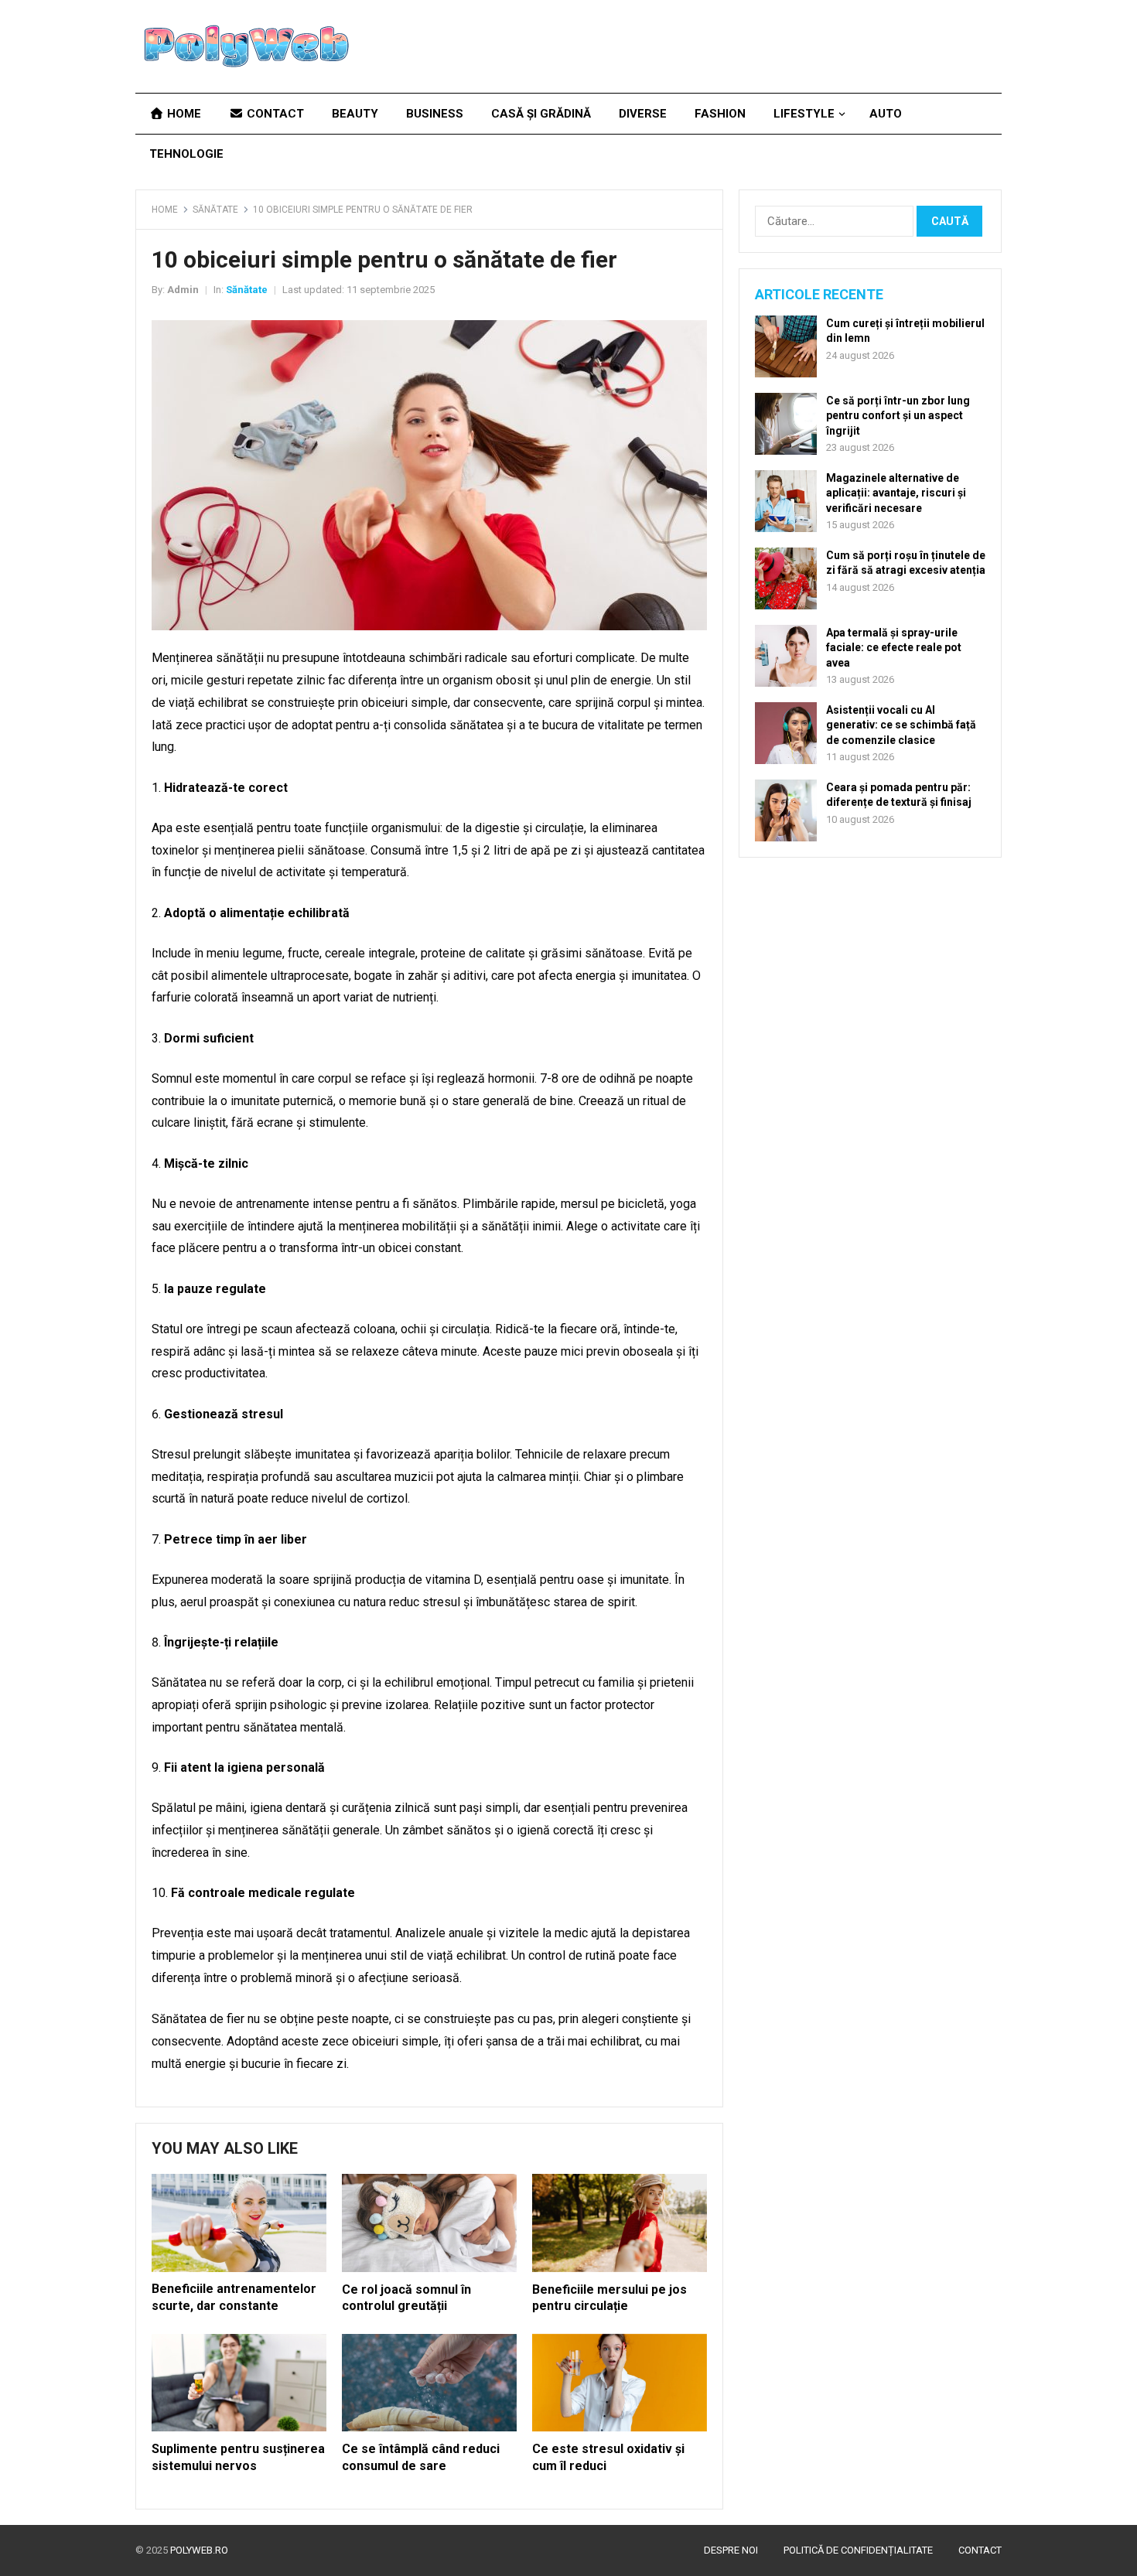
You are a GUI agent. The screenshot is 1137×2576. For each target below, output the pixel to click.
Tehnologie (186, 154)
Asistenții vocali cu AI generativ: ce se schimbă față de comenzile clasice (901, 725)
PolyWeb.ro (199, 2550)
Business (435, 114)
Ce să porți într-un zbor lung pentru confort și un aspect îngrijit (898, 415)
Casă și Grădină (541, 114)
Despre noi (731, 2550)
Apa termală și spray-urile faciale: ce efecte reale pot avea (894, 647)
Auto (886, 114)
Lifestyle (804, 114)
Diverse (643, 114)
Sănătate (215, 210)
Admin (183, 290)
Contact (274, 114)
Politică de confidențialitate (858, 2550)
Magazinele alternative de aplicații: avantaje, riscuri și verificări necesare (896, 493)
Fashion (720, 114)
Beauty (355, 114)
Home (183, 114)
